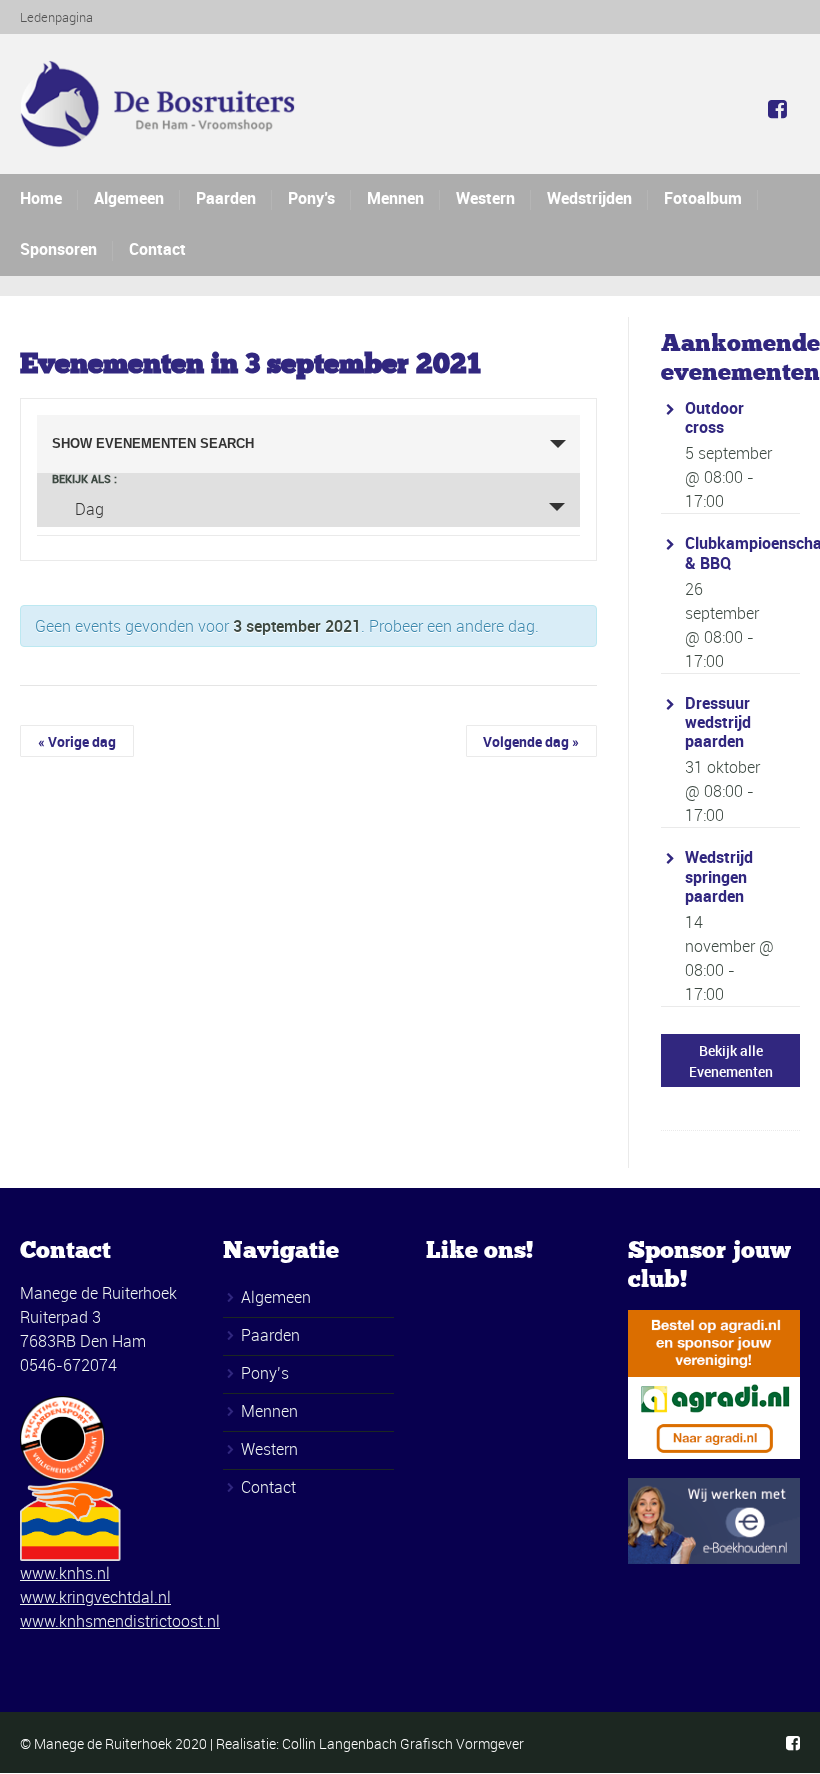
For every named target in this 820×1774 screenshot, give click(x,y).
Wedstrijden (589, 198)
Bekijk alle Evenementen (731, 1061)
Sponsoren (58, 249)
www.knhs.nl (65, 1573)
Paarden (226, 198)
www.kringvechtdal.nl (95, 1597)
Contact (157, 249)
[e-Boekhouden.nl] (714, 1519)
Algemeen (129, 198)
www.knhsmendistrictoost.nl (120, 1621)
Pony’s (311, 198)
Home (41, 198)
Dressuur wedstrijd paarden (718, 722)
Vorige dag (77, 741)
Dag (89, 509)
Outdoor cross (714, 417)
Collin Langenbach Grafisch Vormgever (403, 1743)
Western (485, 198)
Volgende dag (531, 741)
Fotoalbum (703, 198)
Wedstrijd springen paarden (719, 876)
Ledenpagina (56, 17)
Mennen (395, 198)
